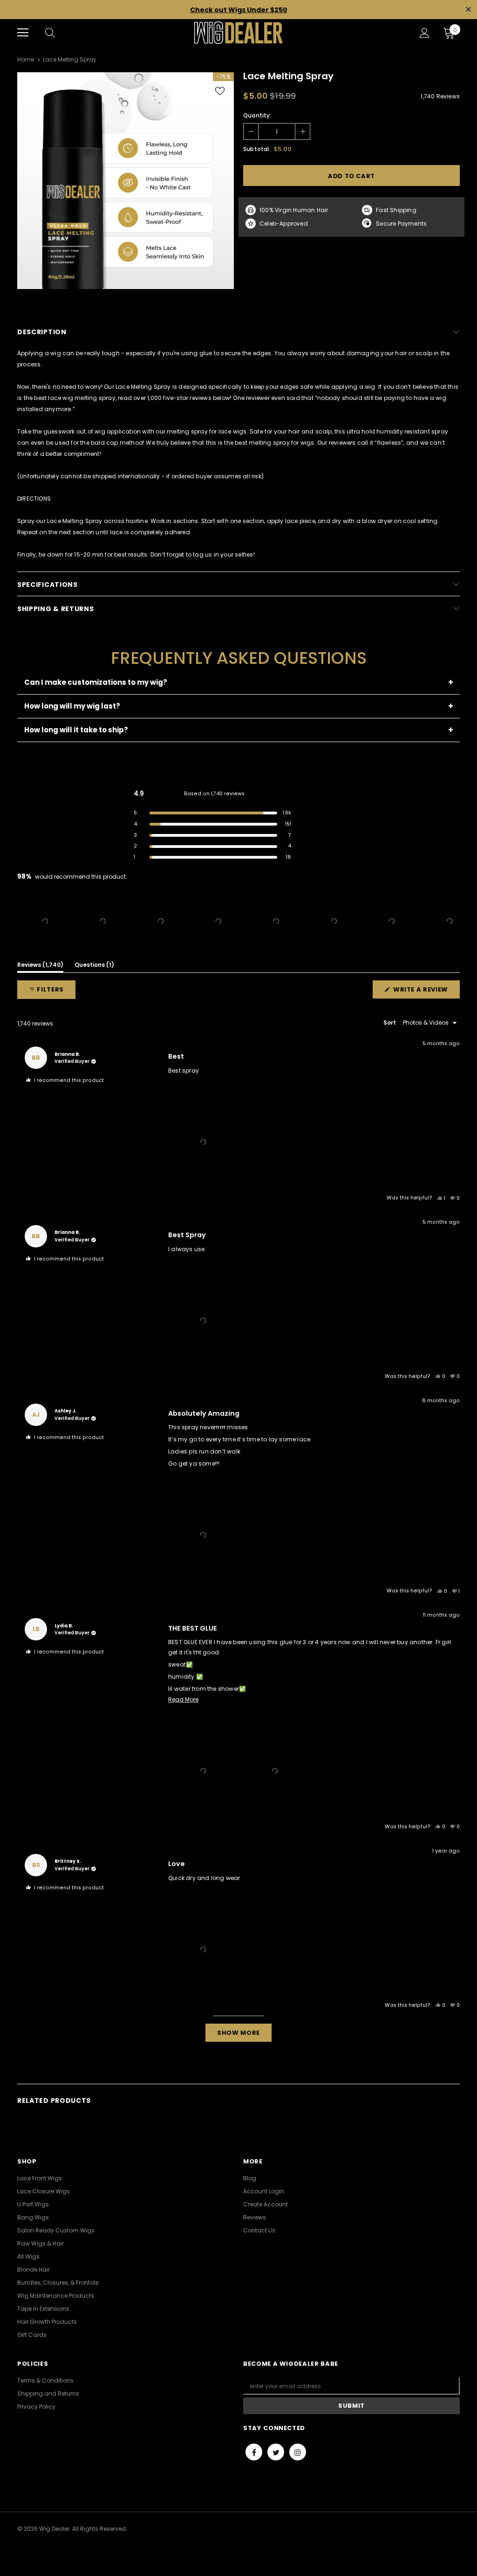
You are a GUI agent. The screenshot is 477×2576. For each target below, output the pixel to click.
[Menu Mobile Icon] (23, 33)
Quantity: (257, 115)
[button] (45, 921)
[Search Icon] (59, 33)
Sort (390, 1023)
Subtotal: (257, 149)
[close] (468, 10)
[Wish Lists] (220, 91)
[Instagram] (298, 2452)
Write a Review (426, 992)
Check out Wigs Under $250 (239, 10)
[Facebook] (254, 2452)
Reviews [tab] (40, 966)
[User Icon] (425, 33)
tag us (202, 554)
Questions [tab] (94, 966)
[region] (238, 921)
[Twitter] (276, 2452)
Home (26, 59)
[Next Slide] (452, 921)
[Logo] (238, 33)
